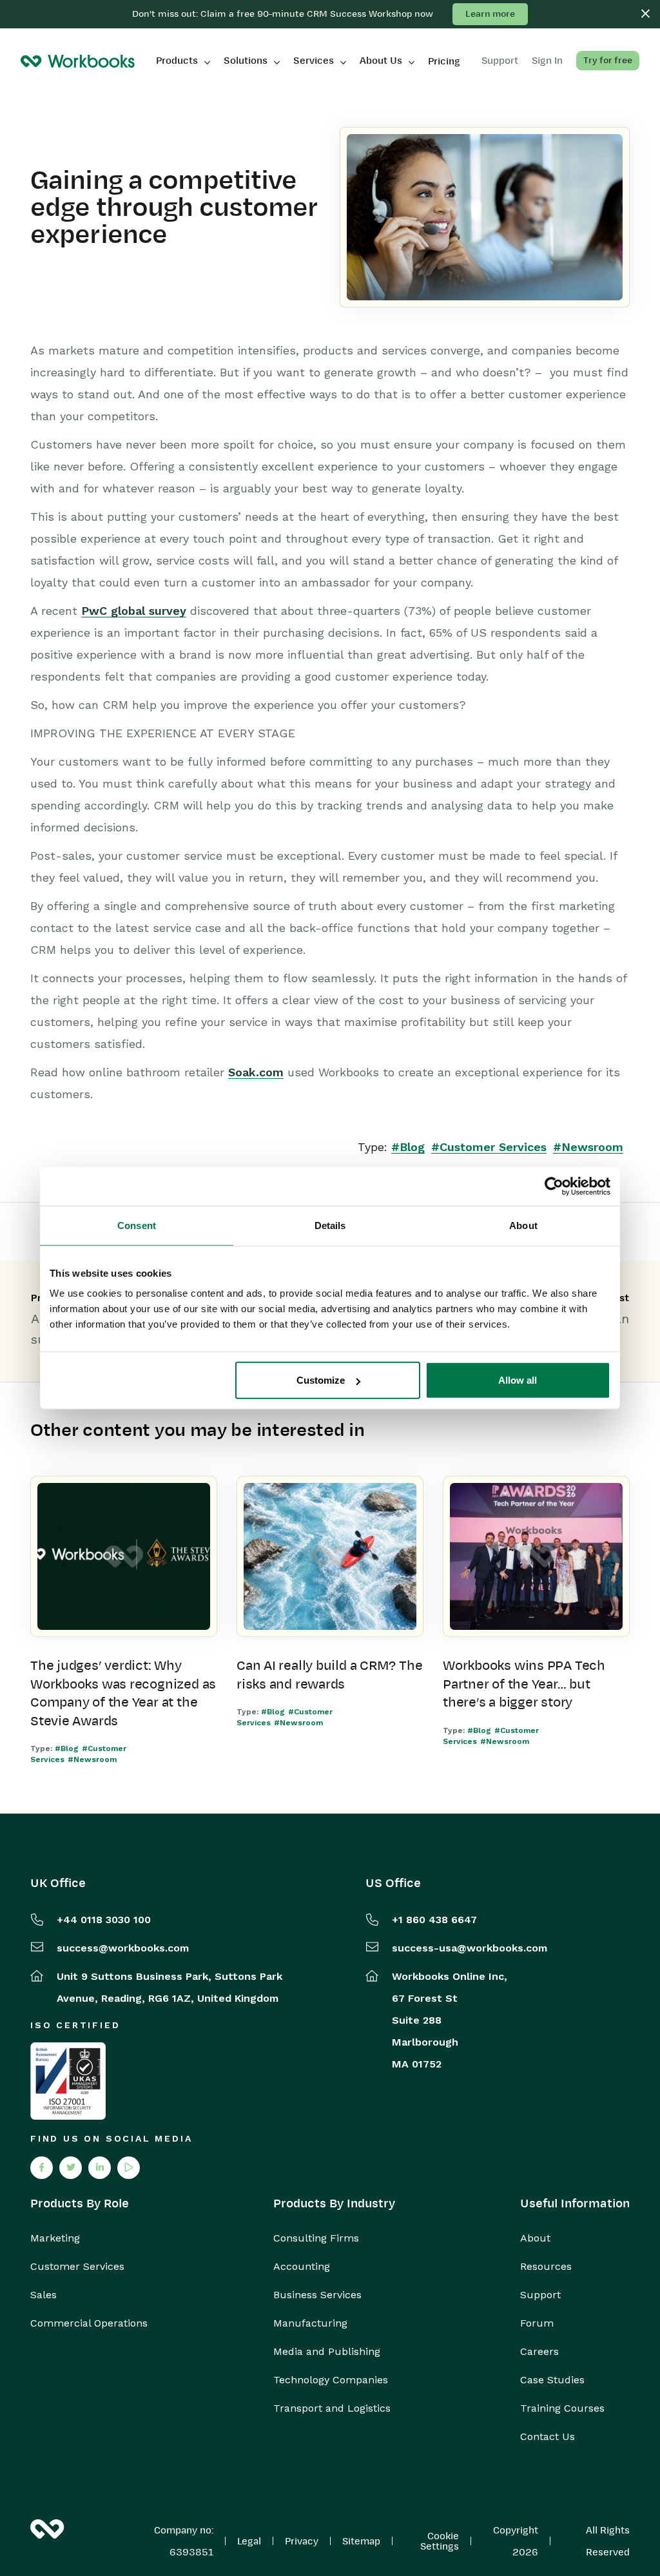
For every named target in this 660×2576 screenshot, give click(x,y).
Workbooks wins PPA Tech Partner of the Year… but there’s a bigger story (524, 1684)
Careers (539, 2352)
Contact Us (548, 2437)
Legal (249, 2541)
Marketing (55, 2238)
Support (540, 2295)
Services (314, 61)
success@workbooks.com (123, 1948)
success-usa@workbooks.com (470, 1948)
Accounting (302, 2267)
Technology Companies (331, 2380)
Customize (321, 1380)
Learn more (490, 14)
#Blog (408, 1147)
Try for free (608, 60)
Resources (546, 2267)
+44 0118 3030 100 (104, 1920)
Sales (44, 2295)
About (535, 2238)
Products (177, 61)
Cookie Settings (440, 2541)
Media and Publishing (327, 2352)
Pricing (444, 61)
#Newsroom (588, 1147)
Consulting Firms (316, 2238)
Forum (537, 2323)
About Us (381, 61)
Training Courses (562, 2408)
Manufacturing (310, 2323)
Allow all (518, 1380)
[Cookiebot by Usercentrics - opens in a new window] (554, 1186)
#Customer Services (489, 1147)
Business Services (317, 2295)
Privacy (302, 2541)
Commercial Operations (89, 2323)
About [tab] (523, 1225)
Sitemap (361, 2541)
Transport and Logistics (332, 2408)
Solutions (246, 61)
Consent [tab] (137, 1225)
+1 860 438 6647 (434, 1920)
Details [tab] (330, 1225)
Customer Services (77, 2267)
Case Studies (552, 2380)
